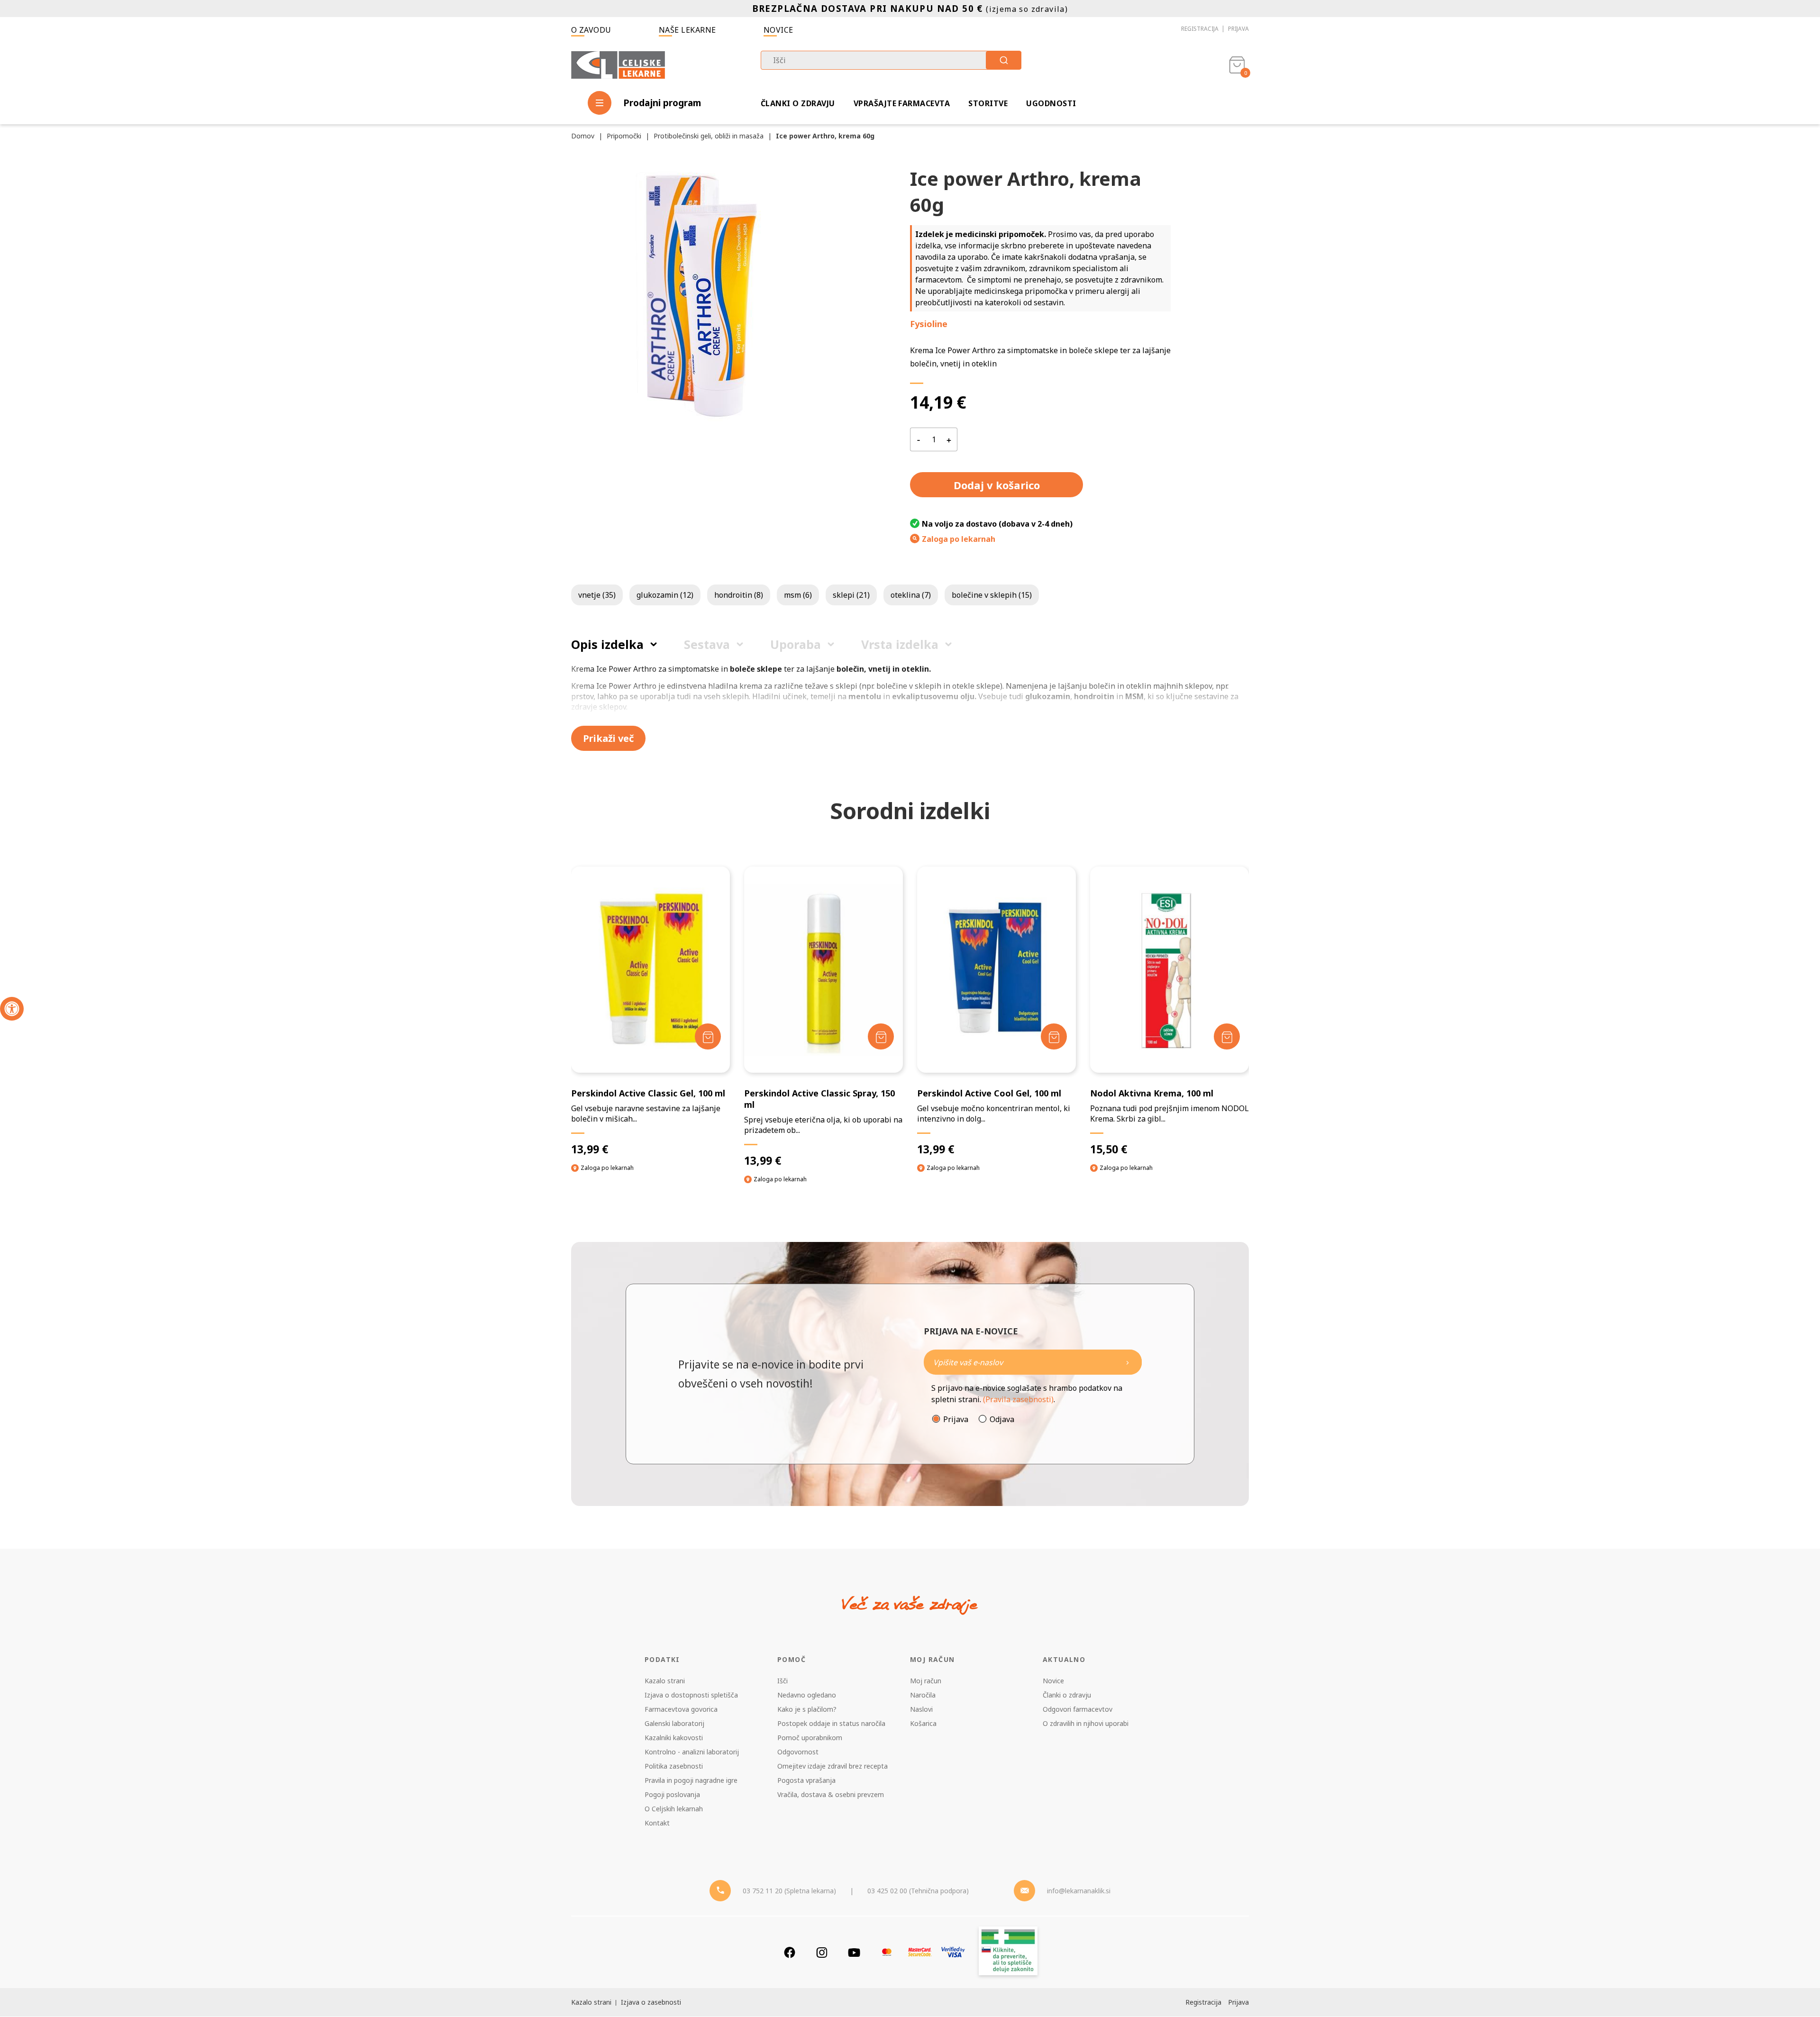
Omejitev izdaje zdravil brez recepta (833, 1766)
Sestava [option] (707, 644)
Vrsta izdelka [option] (900, 644)
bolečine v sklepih (992, 595)
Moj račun (926, 1681)
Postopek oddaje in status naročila (831, 1723)
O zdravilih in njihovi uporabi (1086, 1723)
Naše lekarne (687, 30)
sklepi (851, 595)
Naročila (923, 1695)
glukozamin (665, 595)
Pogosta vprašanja (806, 1780)
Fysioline (929, 324)
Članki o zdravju (798, 103)
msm (798, 595)
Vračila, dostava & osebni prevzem (831, 1794)
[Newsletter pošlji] (1128, 1362)
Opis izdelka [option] (607, 644)
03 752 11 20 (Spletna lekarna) (789, 1891)
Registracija (1200, 29)
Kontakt (657, 1823)
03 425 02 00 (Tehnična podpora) (918, 1891)
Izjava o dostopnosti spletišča (691, 1695)
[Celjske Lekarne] (618, 63)
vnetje (597, 595)
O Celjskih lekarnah (674, 1809)
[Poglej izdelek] (651, 970)
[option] (651, 1028)
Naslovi (921, 1709)
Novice (778, 30)
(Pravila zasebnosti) (1018, 1399)
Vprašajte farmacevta (902, 103)
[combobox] (891, 60)
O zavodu (591, 30)
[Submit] (1004, 60)
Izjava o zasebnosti (651, 2002)
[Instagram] (822, 1952)
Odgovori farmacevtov (1078, 1709)
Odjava (1002, 1419)
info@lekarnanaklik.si (1079, 1891)
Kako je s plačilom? (807, 1709)
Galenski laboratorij (674, 1723)
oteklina (911, 595)
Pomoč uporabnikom (810, 1738)
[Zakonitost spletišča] (1008, 1952)
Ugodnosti (1051, 103)
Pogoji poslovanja (672, 1794)
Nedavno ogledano (807, 1695)
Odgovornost (798, 1752)
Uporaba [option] (796, 644)
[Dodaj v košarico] (708, 1036)
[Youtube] (854, 1952)
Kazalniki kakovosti (674, 1738)
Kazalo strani (665, 1681)
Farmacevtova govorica (681, 1709)
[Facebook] (790, 1952)
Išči (783, 1681)
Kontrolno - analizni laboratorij (692, 1752)
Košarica (923, 1723)
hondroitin (739, 595)
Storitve (988, 103)
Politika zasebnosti (674, 1766)
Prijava (1238, 29)
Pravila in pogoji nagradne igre (691, 1780)
